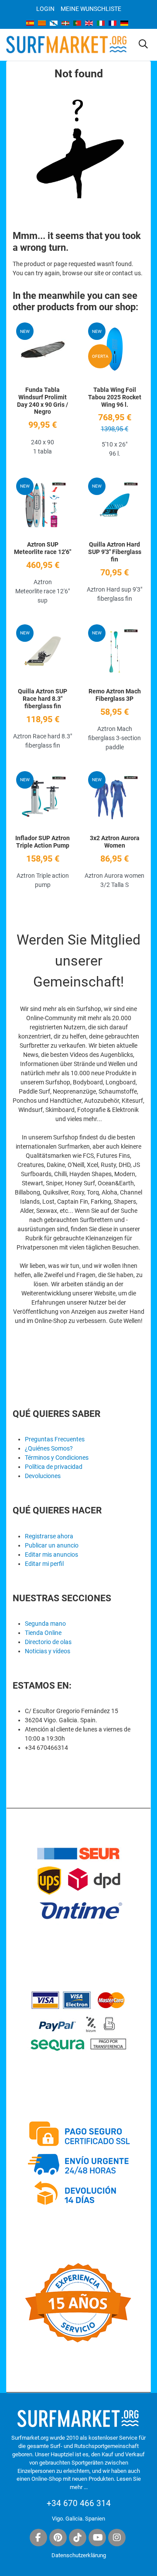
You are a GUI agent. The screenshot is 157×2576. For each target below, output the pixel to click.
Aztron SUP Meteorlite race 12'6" (43, 548)
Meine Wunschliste (91, 9)
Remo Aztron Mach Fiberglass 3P (115, 695)
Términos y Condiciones (57, 1458)
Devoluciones (43, 1476)
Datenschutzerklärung (79, 2555)
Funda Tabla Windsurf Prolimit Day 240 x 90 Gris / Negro (43, 401)
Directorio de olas (48, 1642)
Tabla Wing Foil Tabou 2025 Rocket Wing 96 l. (115, 397)
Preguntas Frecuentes (55, 1439)
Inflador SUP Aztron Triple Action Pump (43, 842)
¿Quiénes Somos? (49, 1448)
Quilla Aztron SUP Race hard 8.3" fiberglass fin (43, 699)
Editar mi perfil (44, 1564)
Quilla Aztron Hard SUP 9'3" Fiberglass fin (115, 552)
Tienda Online (43, 1633)
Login (45, 9)
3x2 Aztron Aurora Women (115, 842)
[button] (143, 45)
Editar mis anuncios (51, 1555)
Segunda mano (45, 1624)
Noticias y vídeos (48, 1651)
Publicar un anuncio (52, 1545)
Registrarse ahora (49, 1536)
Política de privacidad (54, 1467)
